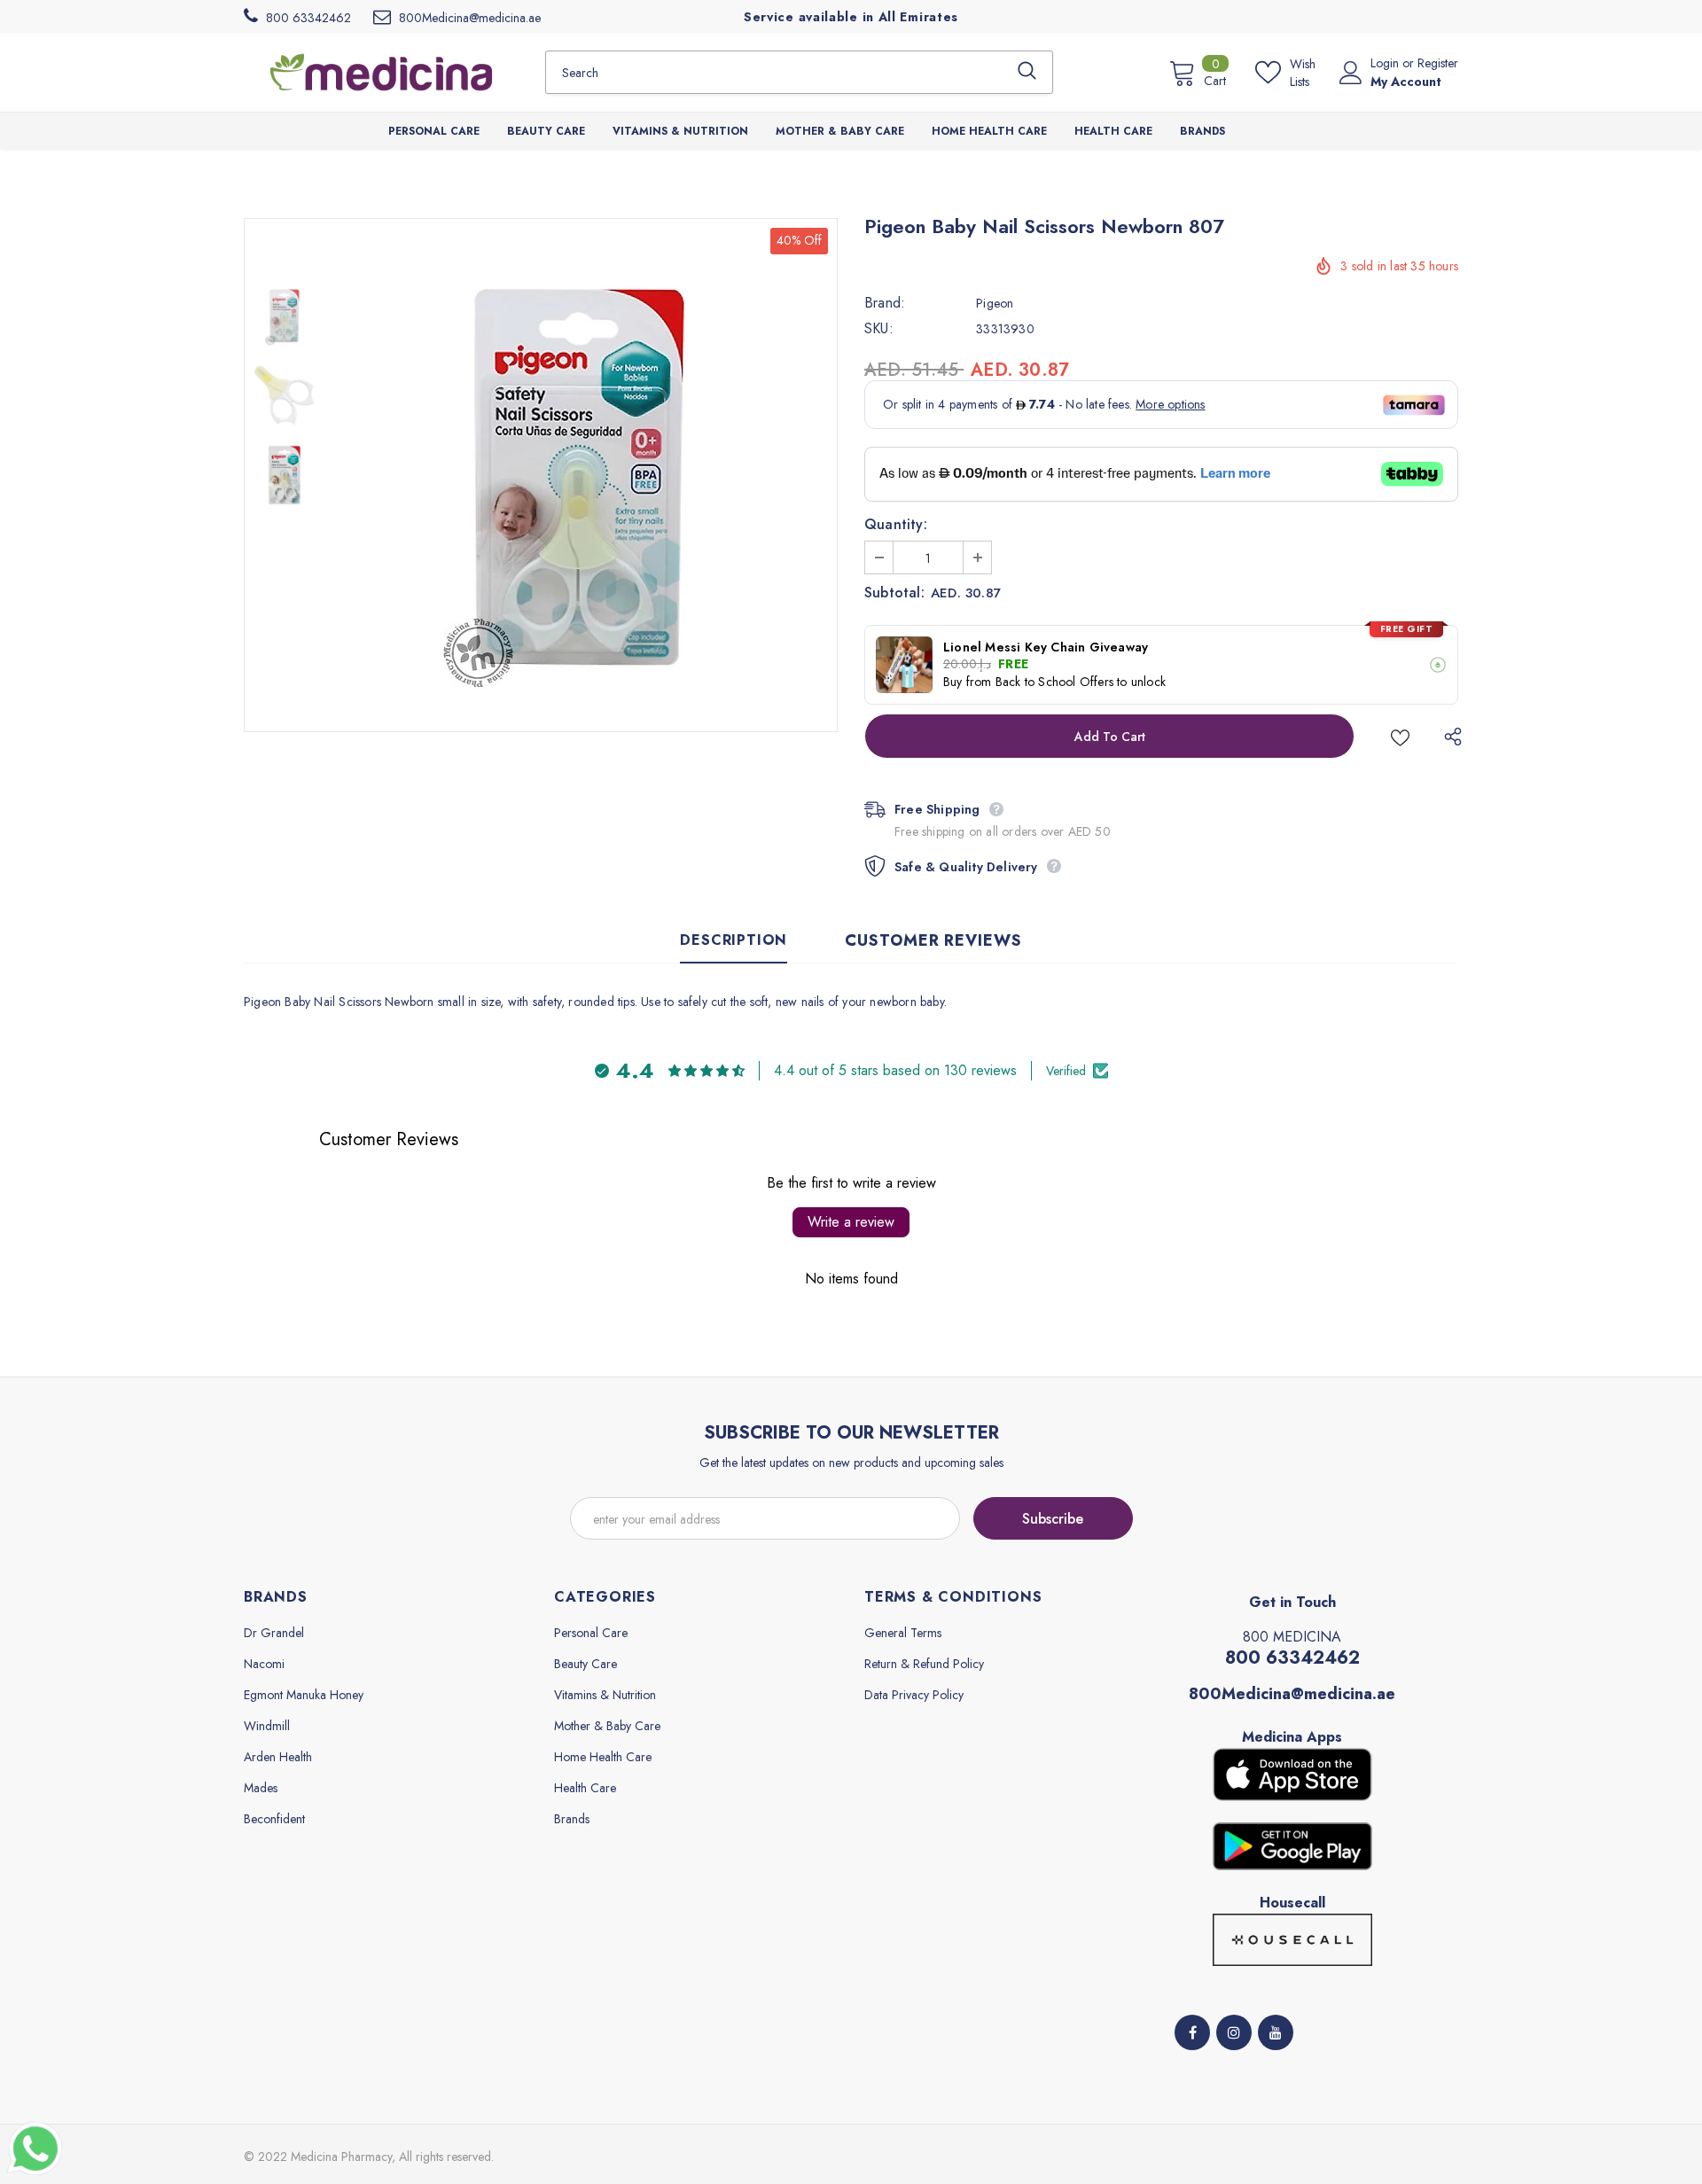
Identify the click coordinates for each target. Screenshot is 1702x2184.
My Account (1406, 82)
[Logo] (381, 72)
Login (1386, 63)
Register (1438, 63)
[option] (581, 475)
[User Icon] (1351, 73)
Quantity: (896, 525)
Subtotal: (894, 593)
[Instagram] (1234, 2032)
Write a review (851, 1222)
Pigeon (995, 303)
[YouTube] (1276, 2032)
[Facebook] (1192, 2032)
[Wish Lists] (1400, 736)
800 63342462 (1292, 1658)
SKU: (879, 329)
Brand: (885, 303)
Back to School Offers (1054, 682)
